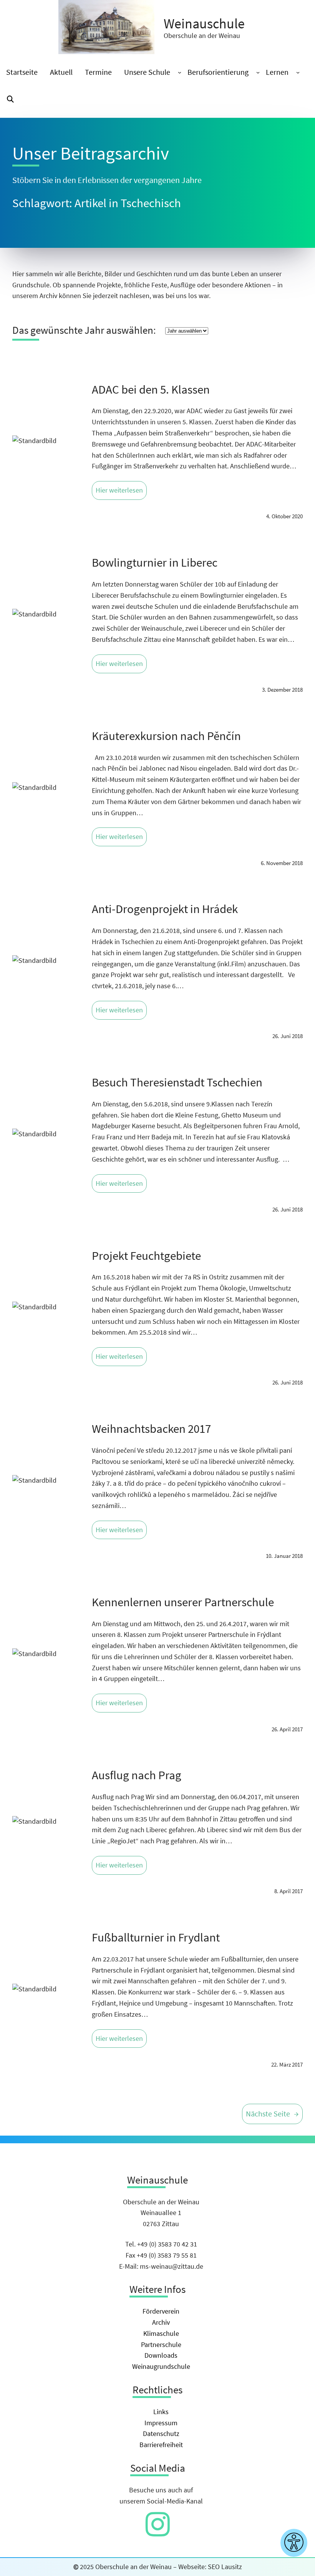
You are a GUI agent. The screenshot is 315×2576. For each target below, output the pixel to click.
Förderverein (161, 2311)
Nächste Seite (272, 2114)
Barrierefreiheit (161, 2445)
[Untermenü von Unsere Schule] (180, 72)
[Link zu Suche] (10, 100)
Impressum (161, 2423)
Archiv (161, 2322)
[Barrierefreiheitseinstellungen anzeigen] (294, 2543)
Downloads (161, 2355)
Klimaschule (161, 2333)
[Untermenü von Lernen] (298, 72)
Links (161, 2412)
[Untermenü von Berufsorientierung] (258, 72)
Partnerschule (161, 2344)
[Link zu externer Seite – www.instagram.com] (158, 2532)
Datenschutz (161, 2433)
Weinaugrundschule (161, 2366)
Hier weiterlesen (119, 490)
